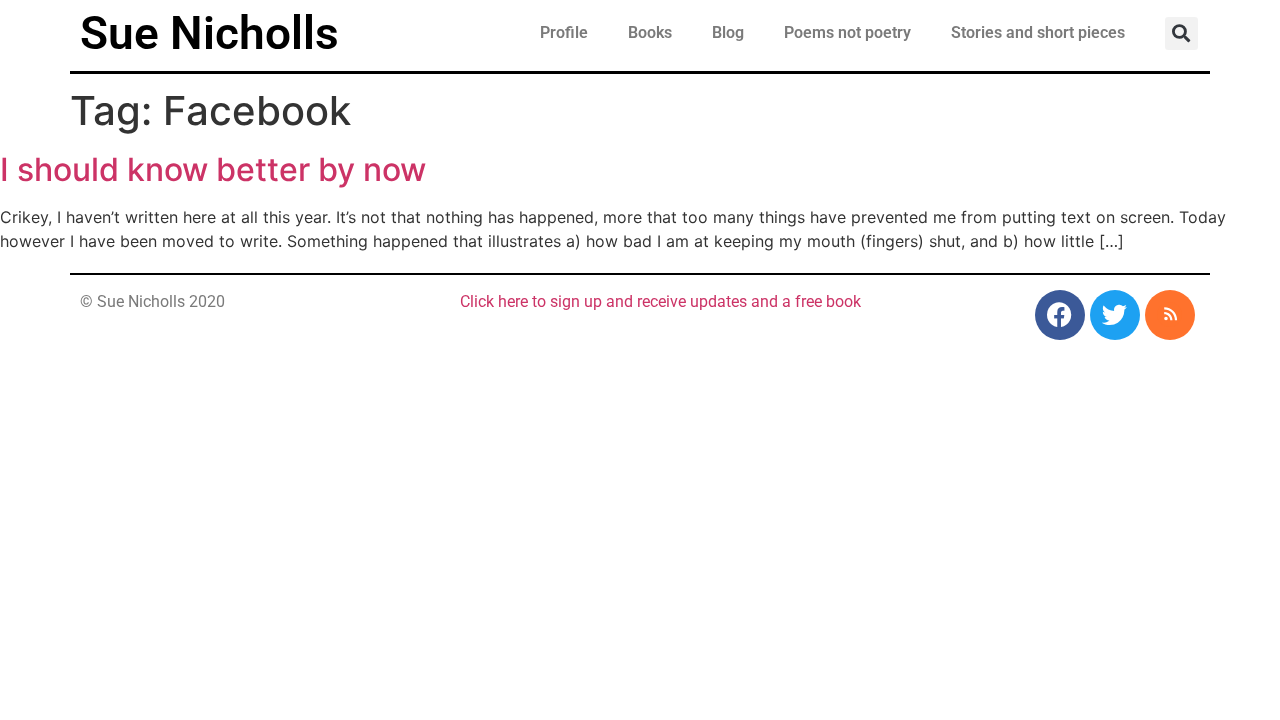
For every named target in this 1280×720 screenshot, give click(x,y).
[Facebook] (1060, 315)
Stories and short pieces (1038, 32)
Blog (728, 32)
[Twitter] (1115, 315)
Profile (564, 32)
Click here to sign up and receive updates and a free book (660, 301)
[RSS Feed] (1170, 315)
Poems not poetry (847, 32)
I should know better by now (213, 169)
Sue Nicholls (209, 33)
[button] (1181, 33)
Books (650, 32)
